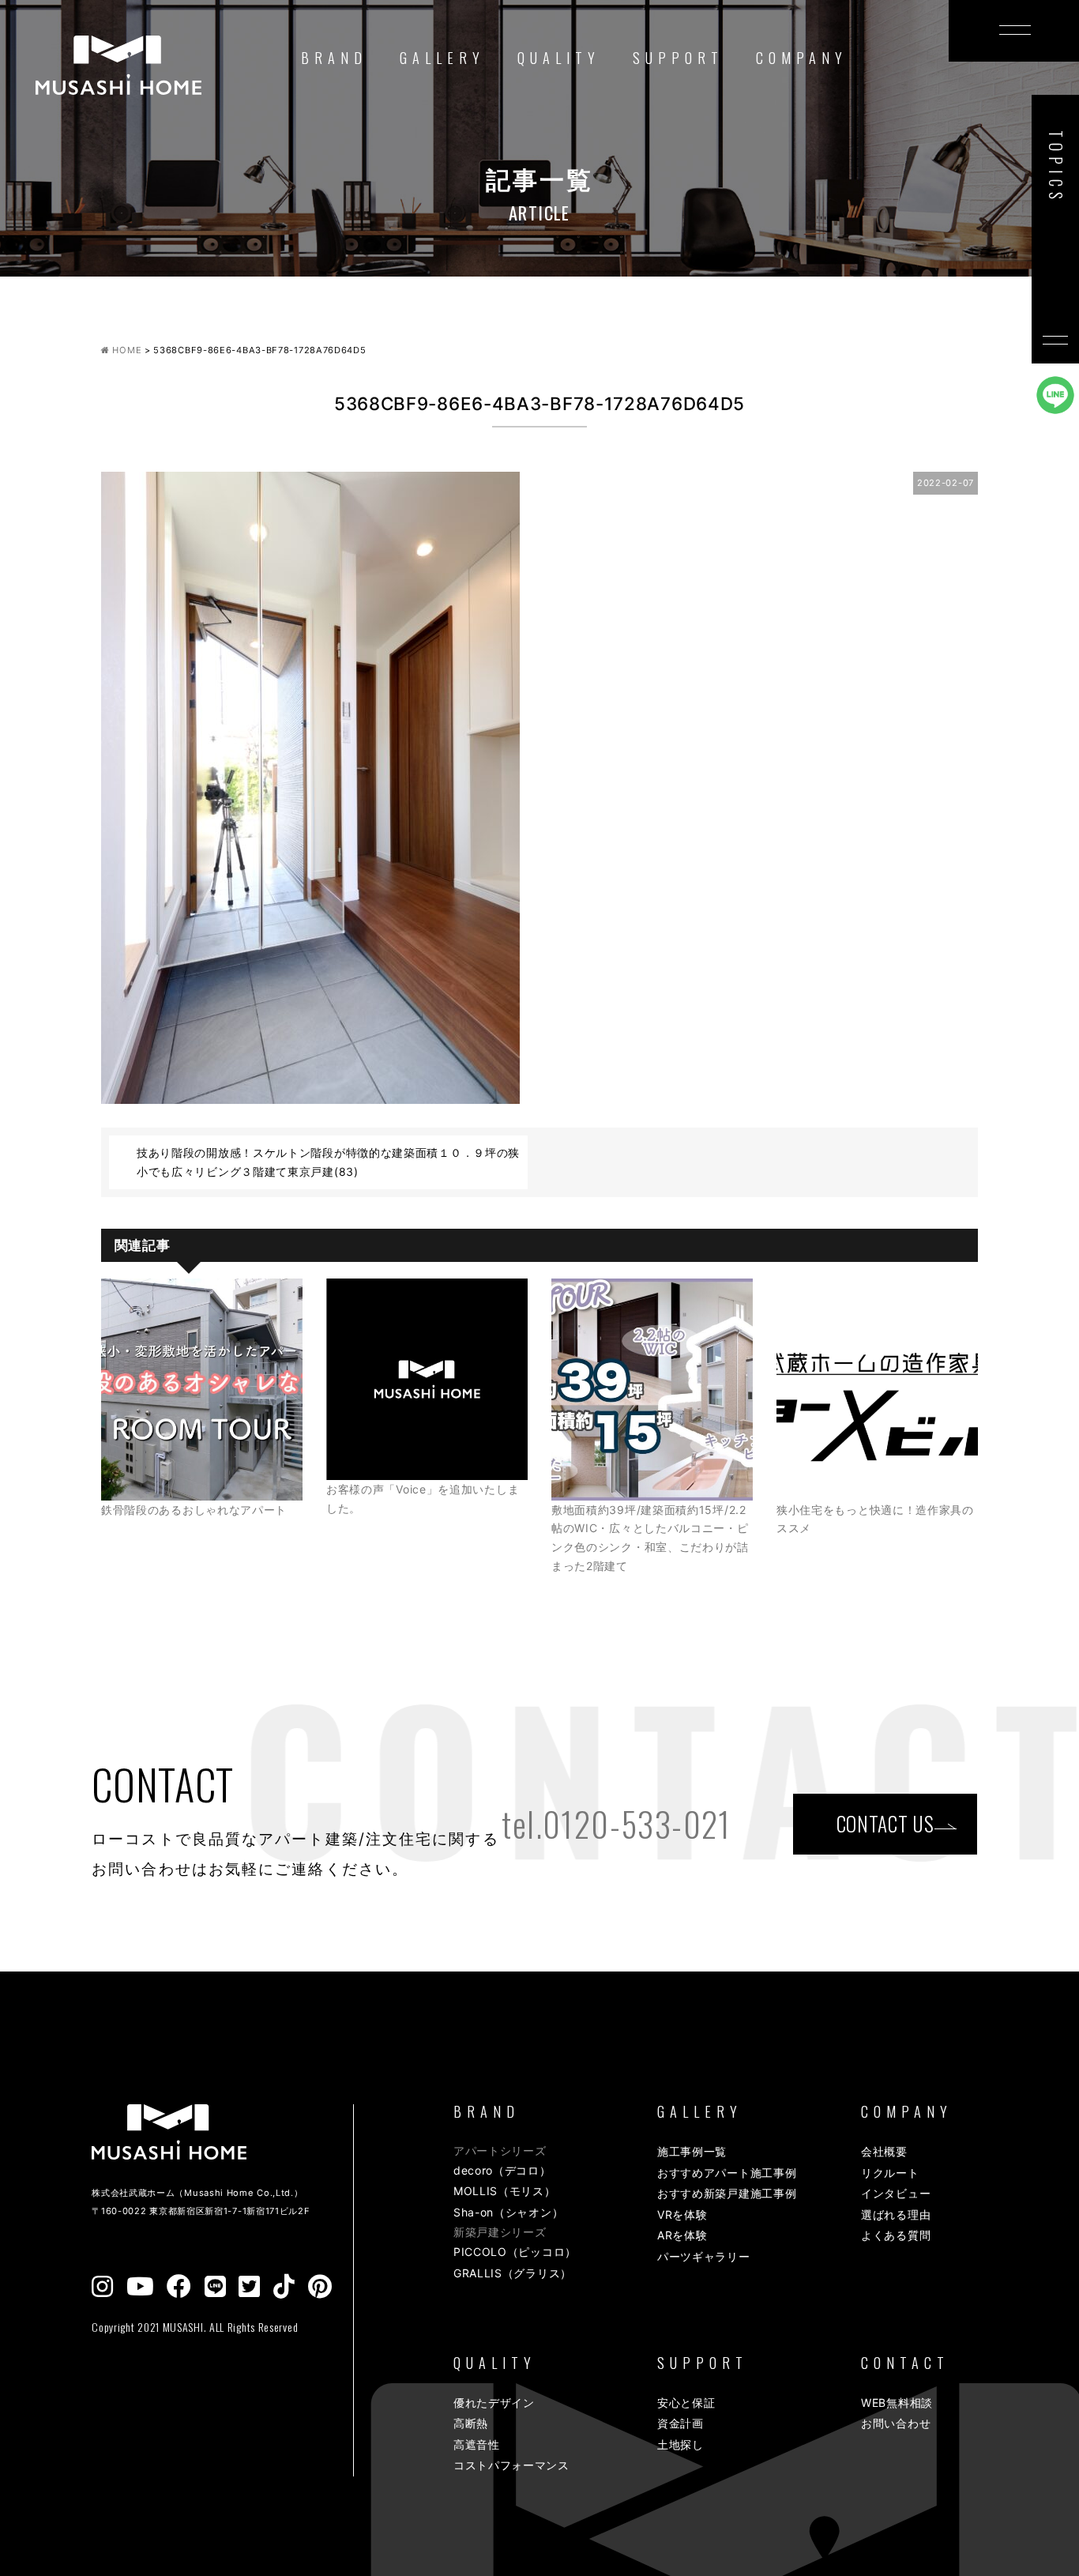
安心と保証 (686, 2403)
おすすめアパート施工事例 (727, 2173)
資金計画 (680, 2423)
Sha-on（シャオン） (508, 2212)
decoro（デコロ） (502, 2170)
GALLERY (442, 58)
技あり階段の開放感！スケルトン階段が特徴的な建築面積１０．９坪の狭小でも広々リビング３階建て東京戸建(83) (328, 1162)
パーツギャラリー (704, 2256)
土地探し (680, 2444)
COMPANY (802, 58)
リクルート (890, 2173)
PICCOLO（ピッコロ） (515, 2252)
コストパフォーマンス (511, 2465)
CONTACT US (885, 1823)
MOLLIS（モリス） (505, 2191)
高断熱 (471, 2423)
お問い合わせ (896, 2423)
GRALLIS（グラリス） (513, 2273)
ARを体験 (682, 2235)
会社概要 (884, 2151)
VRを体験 (682, 2214)
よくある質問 (896, 2235)
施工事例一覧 (692, 2151)
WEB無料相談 (897, 2403)
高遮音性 (477, 2444)
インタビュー (896, 2193)
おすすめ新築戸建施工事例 (727, 2193)
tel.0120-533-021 (616, 1824)
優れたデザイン (494, 2403)
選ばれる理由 (896, 2214)
